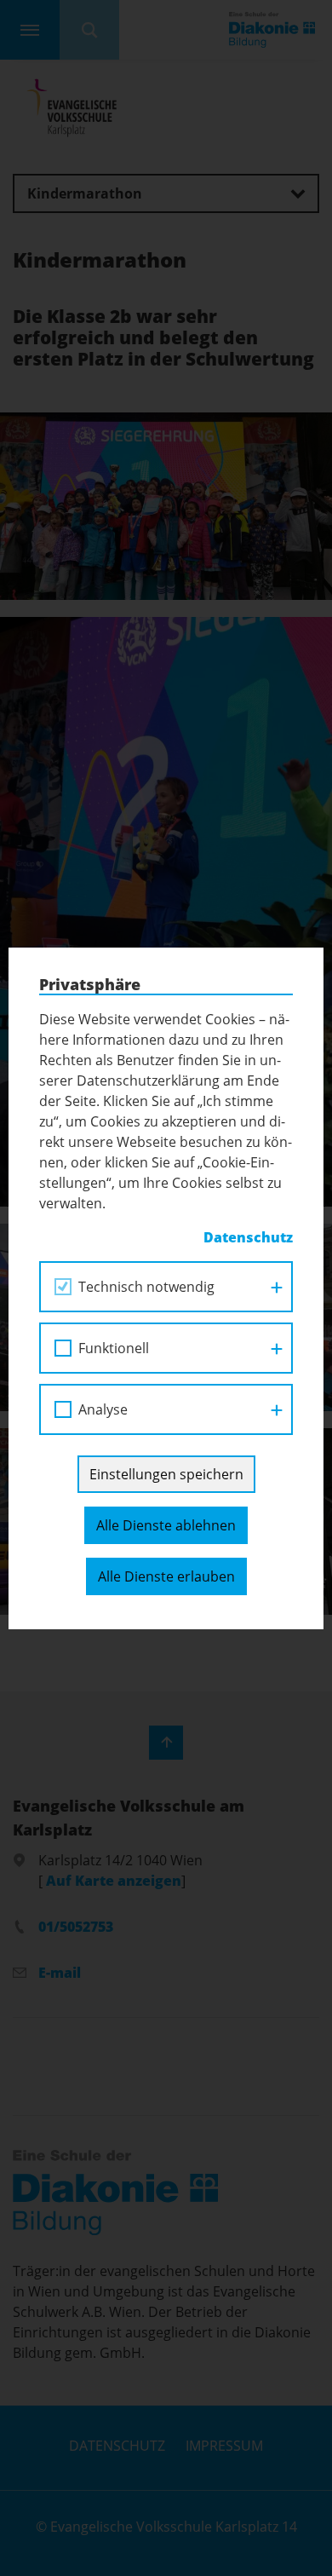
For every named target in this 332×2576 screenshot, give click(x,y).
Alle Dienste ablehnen (166, 1525)
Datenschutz (248, 1237)
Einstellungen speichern (166, 1474)
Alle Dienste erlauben (166, 1576)
